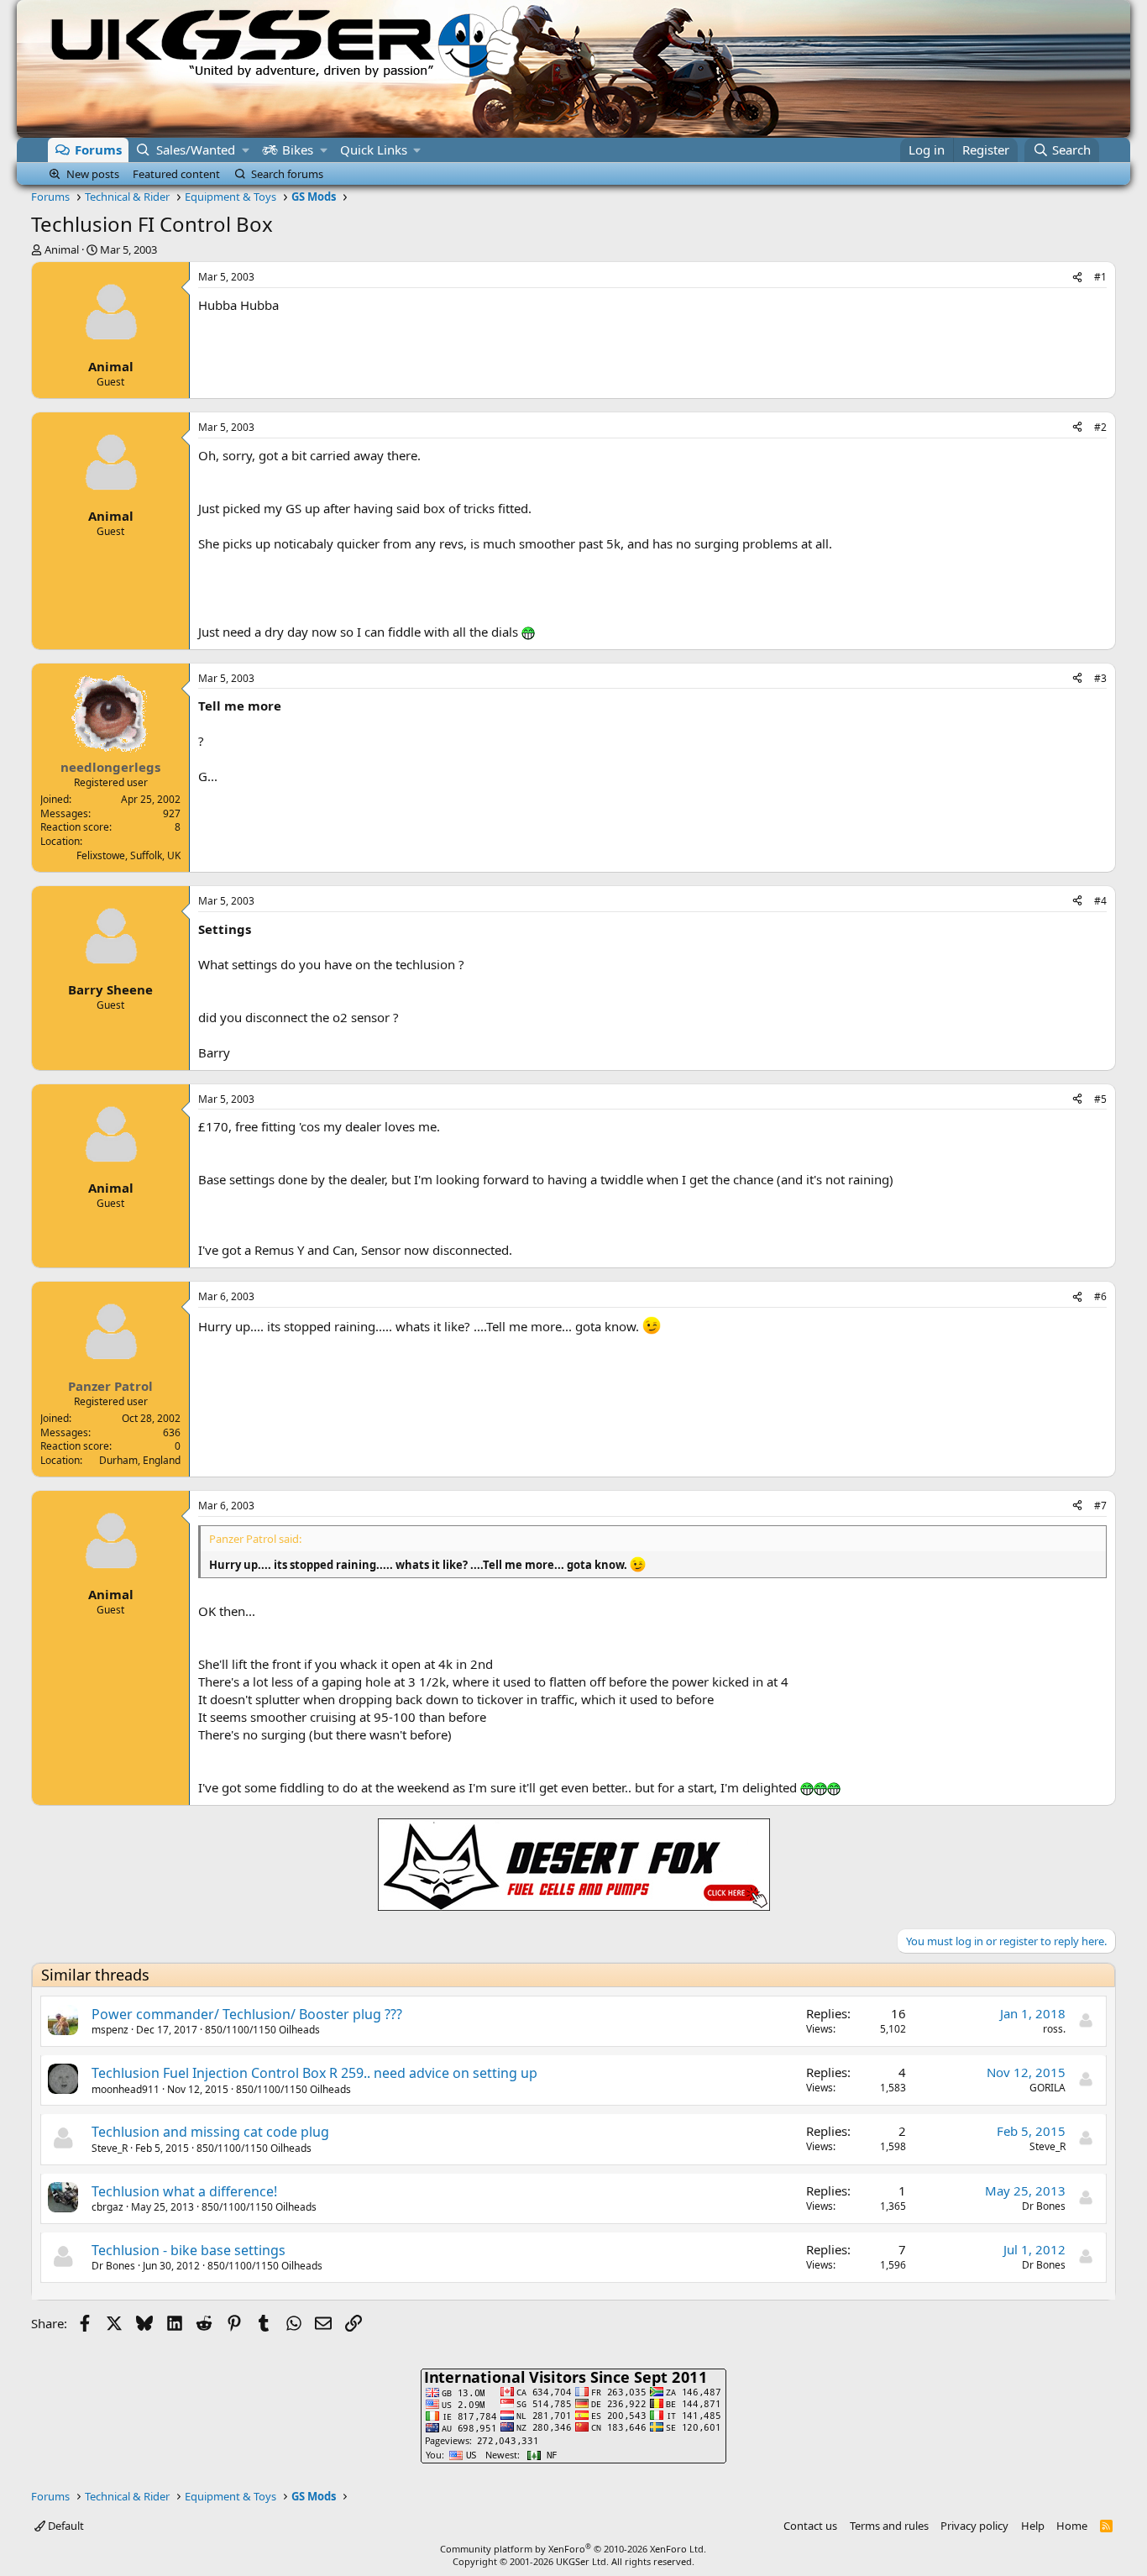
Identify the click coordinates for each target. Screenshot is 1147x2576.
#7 (1100, 1506)
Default (65, 2526)
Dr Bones (1044, 2206)
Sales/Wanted (196, 150)
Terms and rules (889, 2526)
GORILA (1047, 2088)
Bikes (298, 150)
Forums (98, 150)
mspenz (110, 2030)
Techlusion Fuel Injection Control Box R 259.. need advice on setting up (314, 2073)
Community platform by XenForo (573, 2549)
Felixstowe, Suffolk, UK (128, 855)
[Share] (1077, 278)
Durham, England (140, 1460)
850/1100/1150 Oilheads (262, 2030)
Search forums (287, 174)
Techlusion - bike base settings (189, 2250)
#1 (1100, 277)
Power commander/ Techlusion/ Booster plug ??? (247, 2014)
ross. (1054, 2029)
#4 (1100, 901)
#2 (1100, 427)
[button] (246, 150)
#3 (1100, 678)
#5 (1100, 1099)
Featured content (176, 174)
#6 (1100, 1296)
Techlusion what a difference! (184, 2191)
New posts (93, 174)
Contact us (810, 2526)
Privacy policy (974, 2526)
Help (1033, 2526)
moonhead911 (126, 2089)
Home (1072, 2526)
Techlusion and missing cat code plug (210, 2132)
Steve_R (110, 2148)
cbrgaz (107, 2207)
